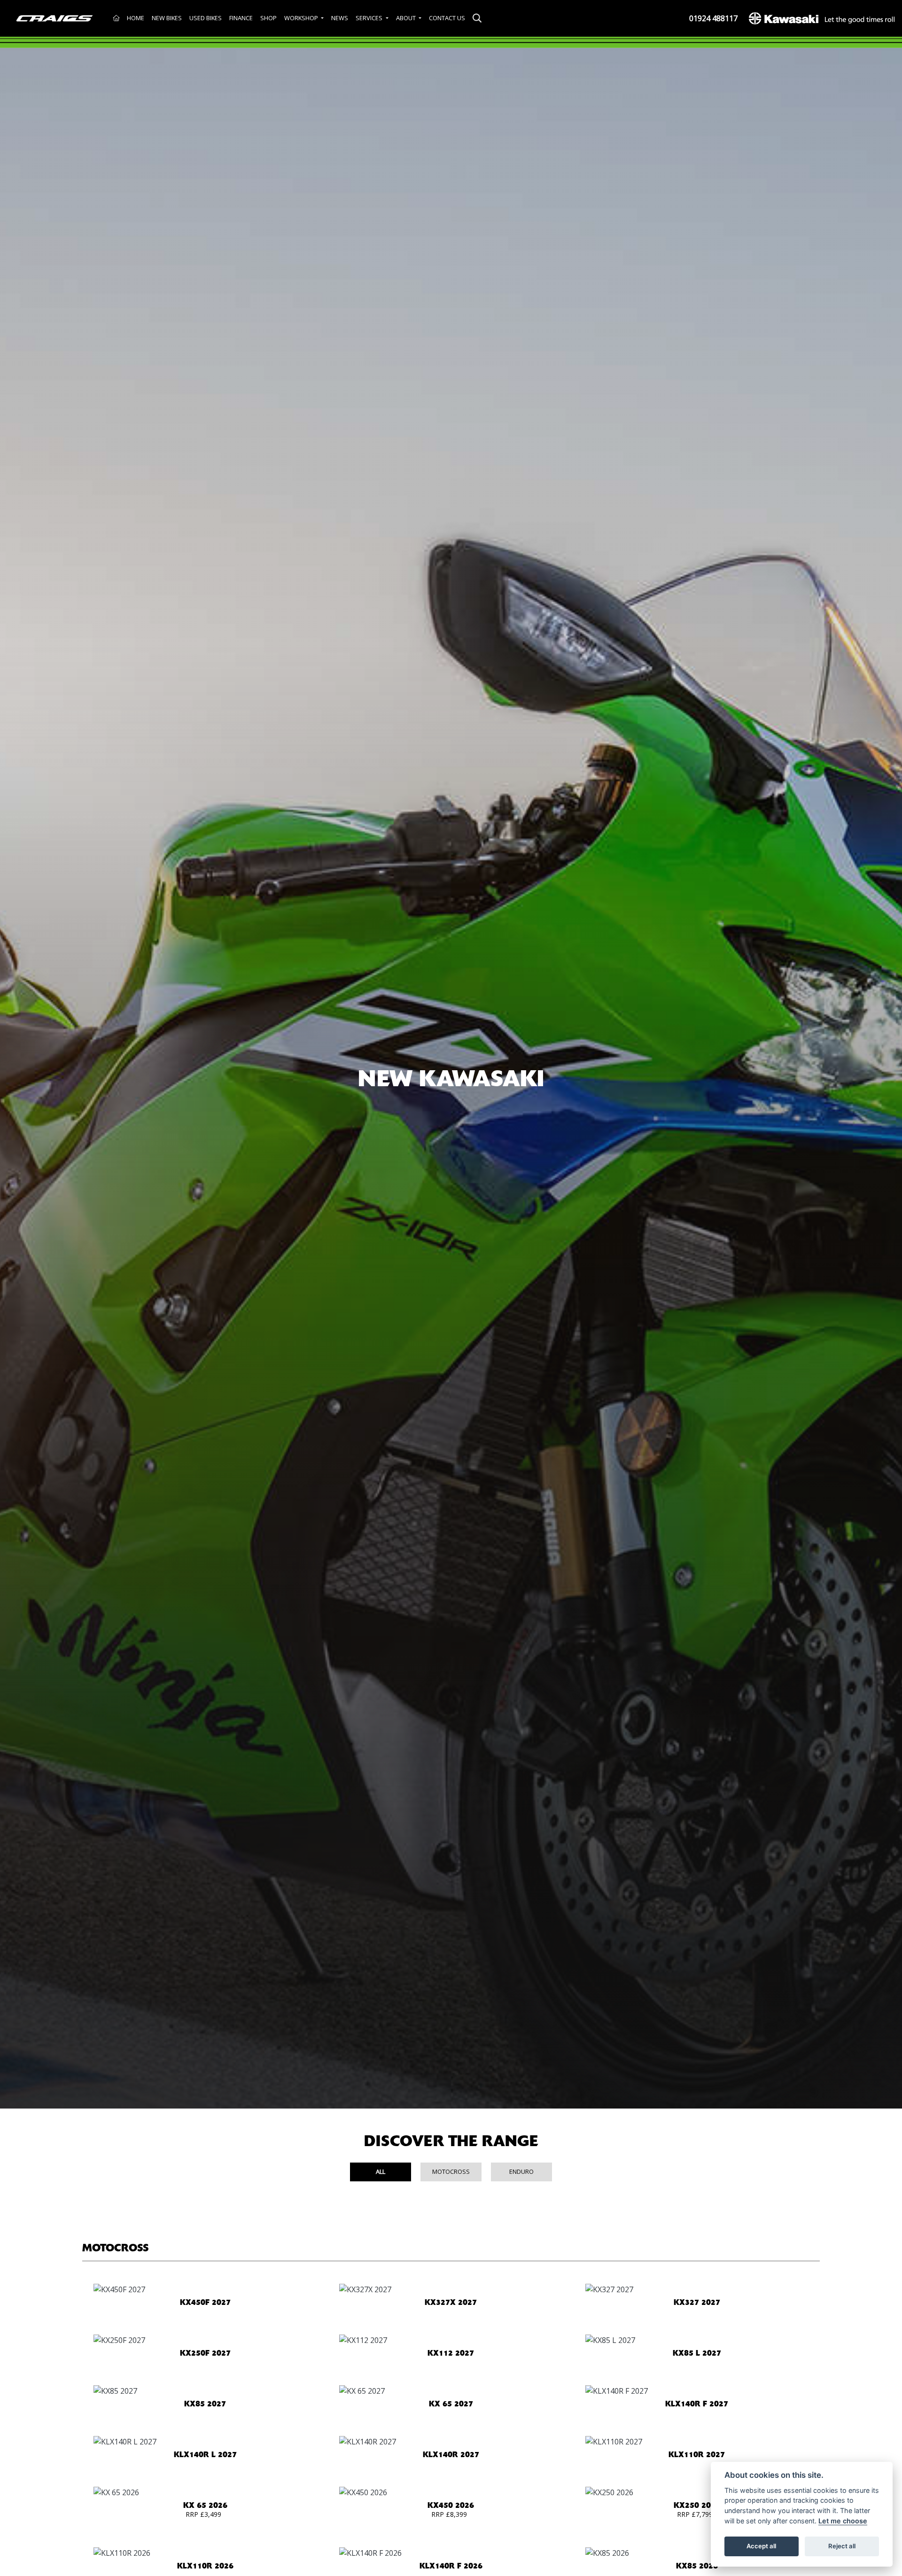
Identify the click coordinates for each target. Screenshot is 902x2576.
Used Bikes (206, 18)
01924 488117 (713, 18)
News (340, 18)
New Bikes (167, 18)
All (381, 2171)
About (407, 18)
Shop (268, 18)
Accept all (761, 2546)
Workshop (302, 18)
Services (370, 18)
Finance (241, 18)
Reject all (842, 2546)
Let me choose (843, 2521)
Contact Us (447, 18)
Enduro (521, 2171)
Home (136, 18)
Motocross (451, 2171)
